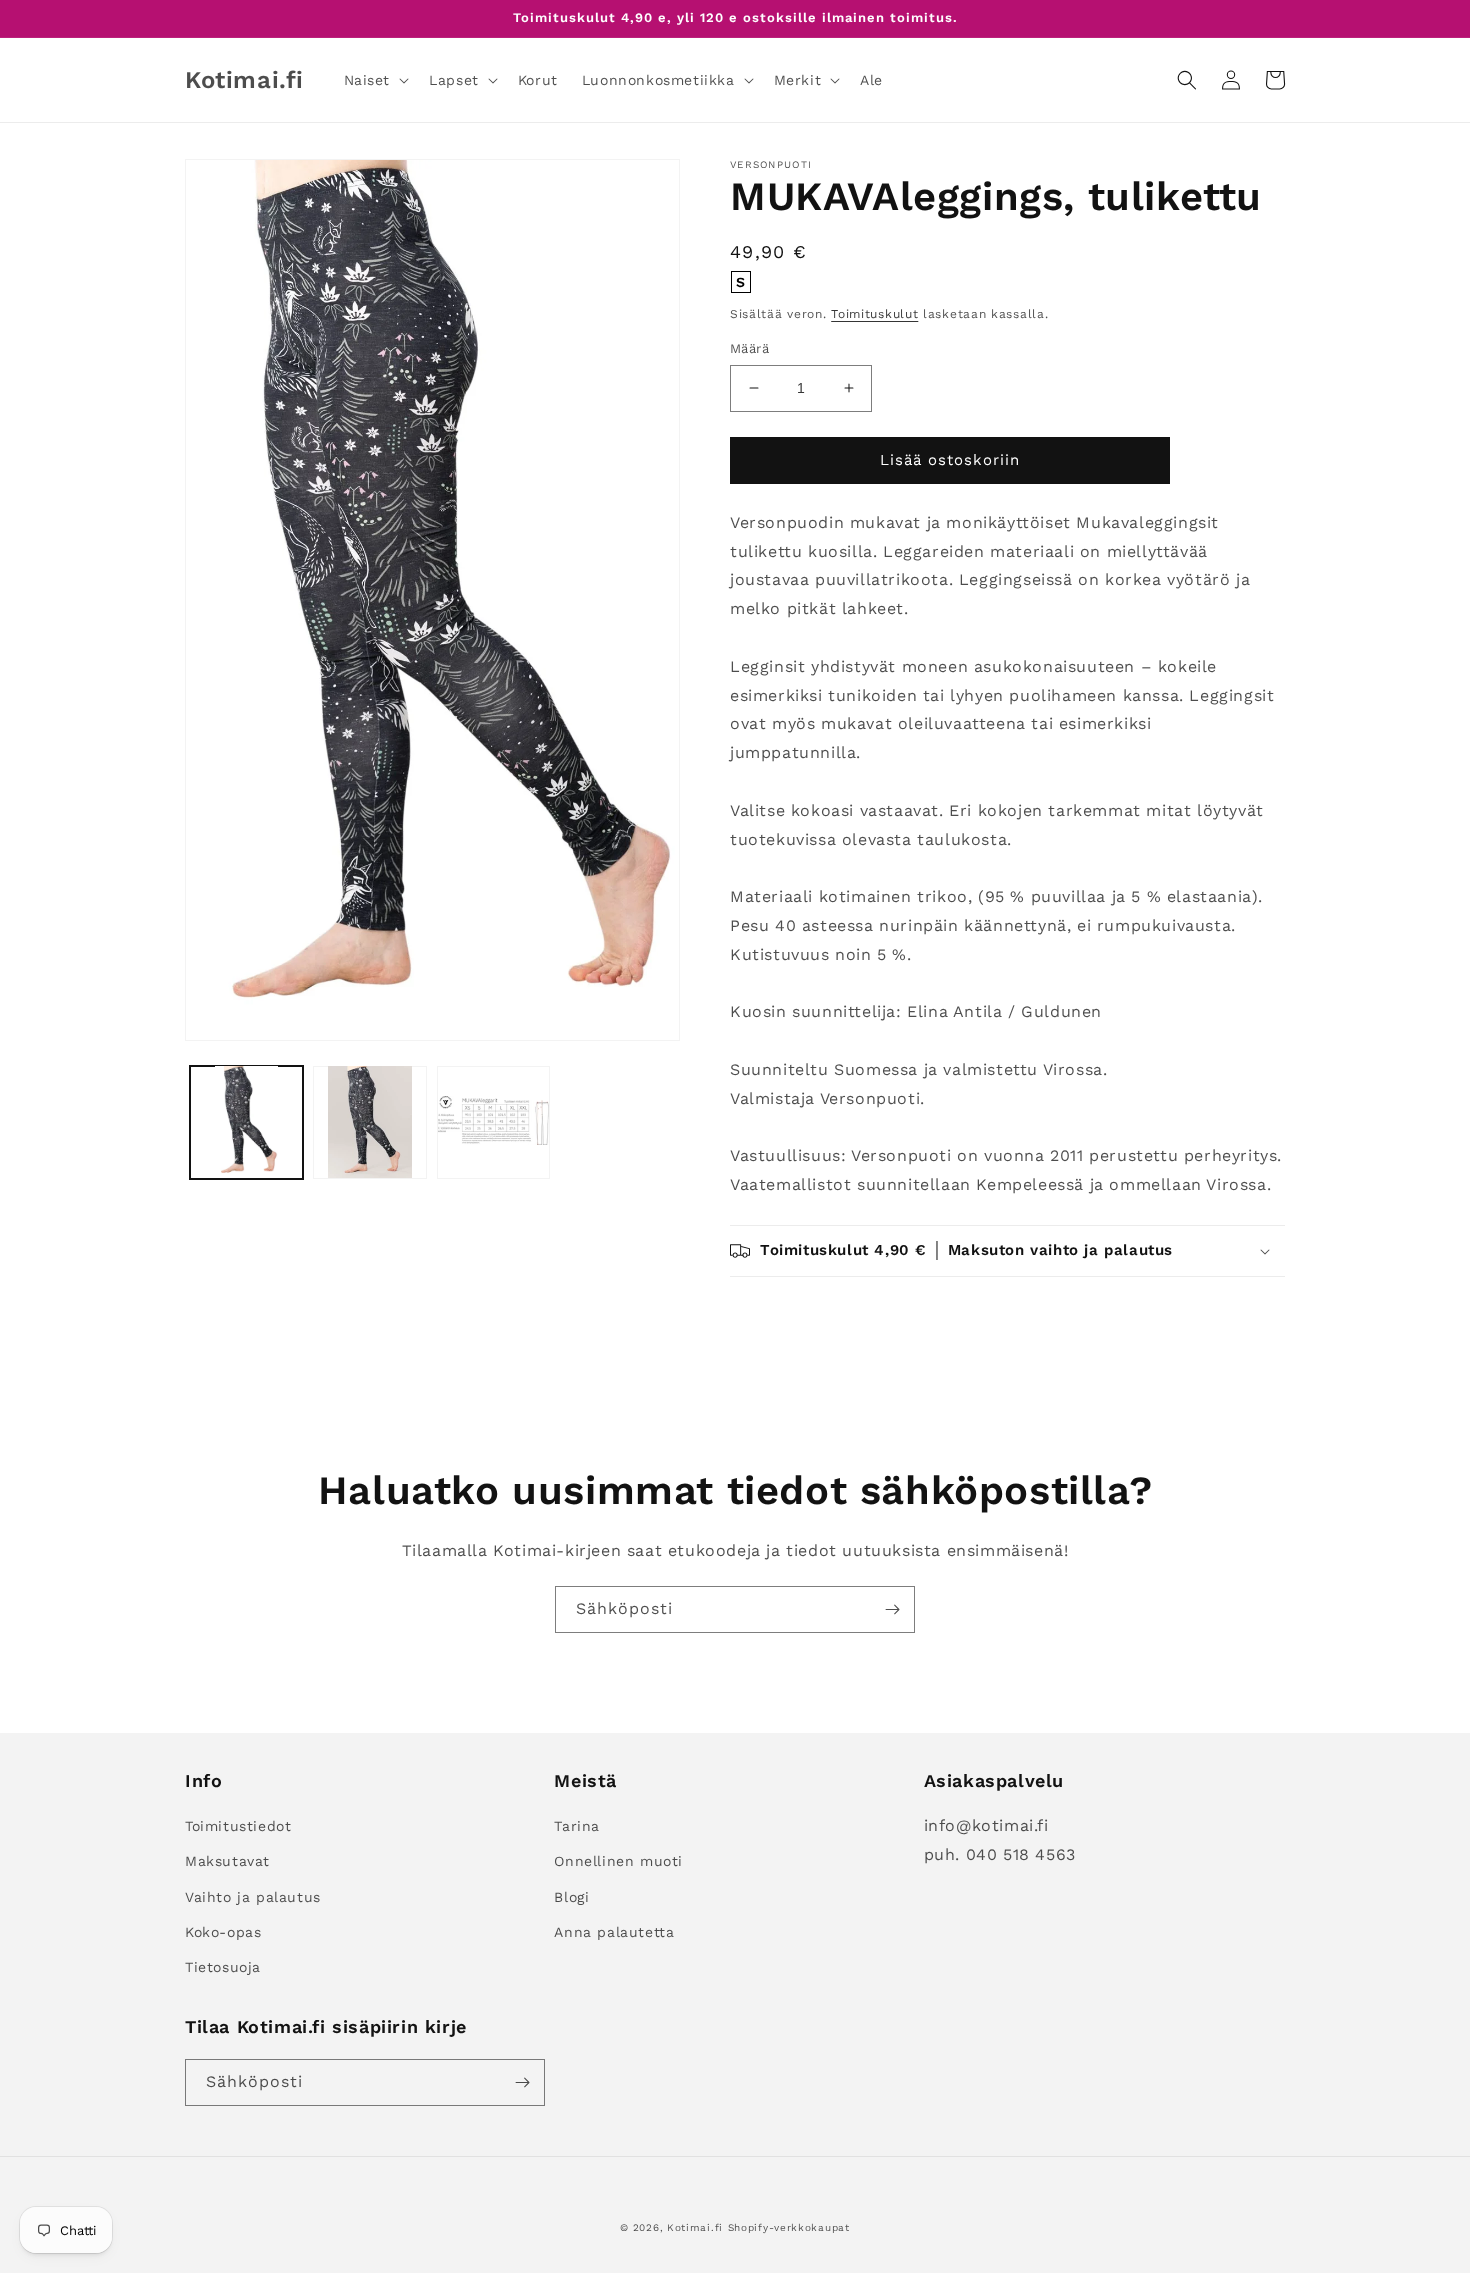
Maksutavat (227, 1861)
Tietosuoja (223, 1967)
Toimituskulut (874, 314)
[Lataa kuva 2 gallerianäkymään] (369, 1121)
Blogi (571, 1897)
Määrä (749, 348)
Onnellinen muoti (618, 1861)
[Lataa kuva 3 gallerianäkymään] (493, 1121)
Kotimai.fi (695, 2227)
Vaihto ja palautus (253, 1897)
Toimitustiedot (238, 1826)
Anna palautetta (614, 1932)
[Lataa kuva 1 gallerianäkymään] (246, 1121)
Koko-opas (223, 1932)
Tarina (577, 1826)
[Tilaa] (892, 1609)
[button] (375, 80)
